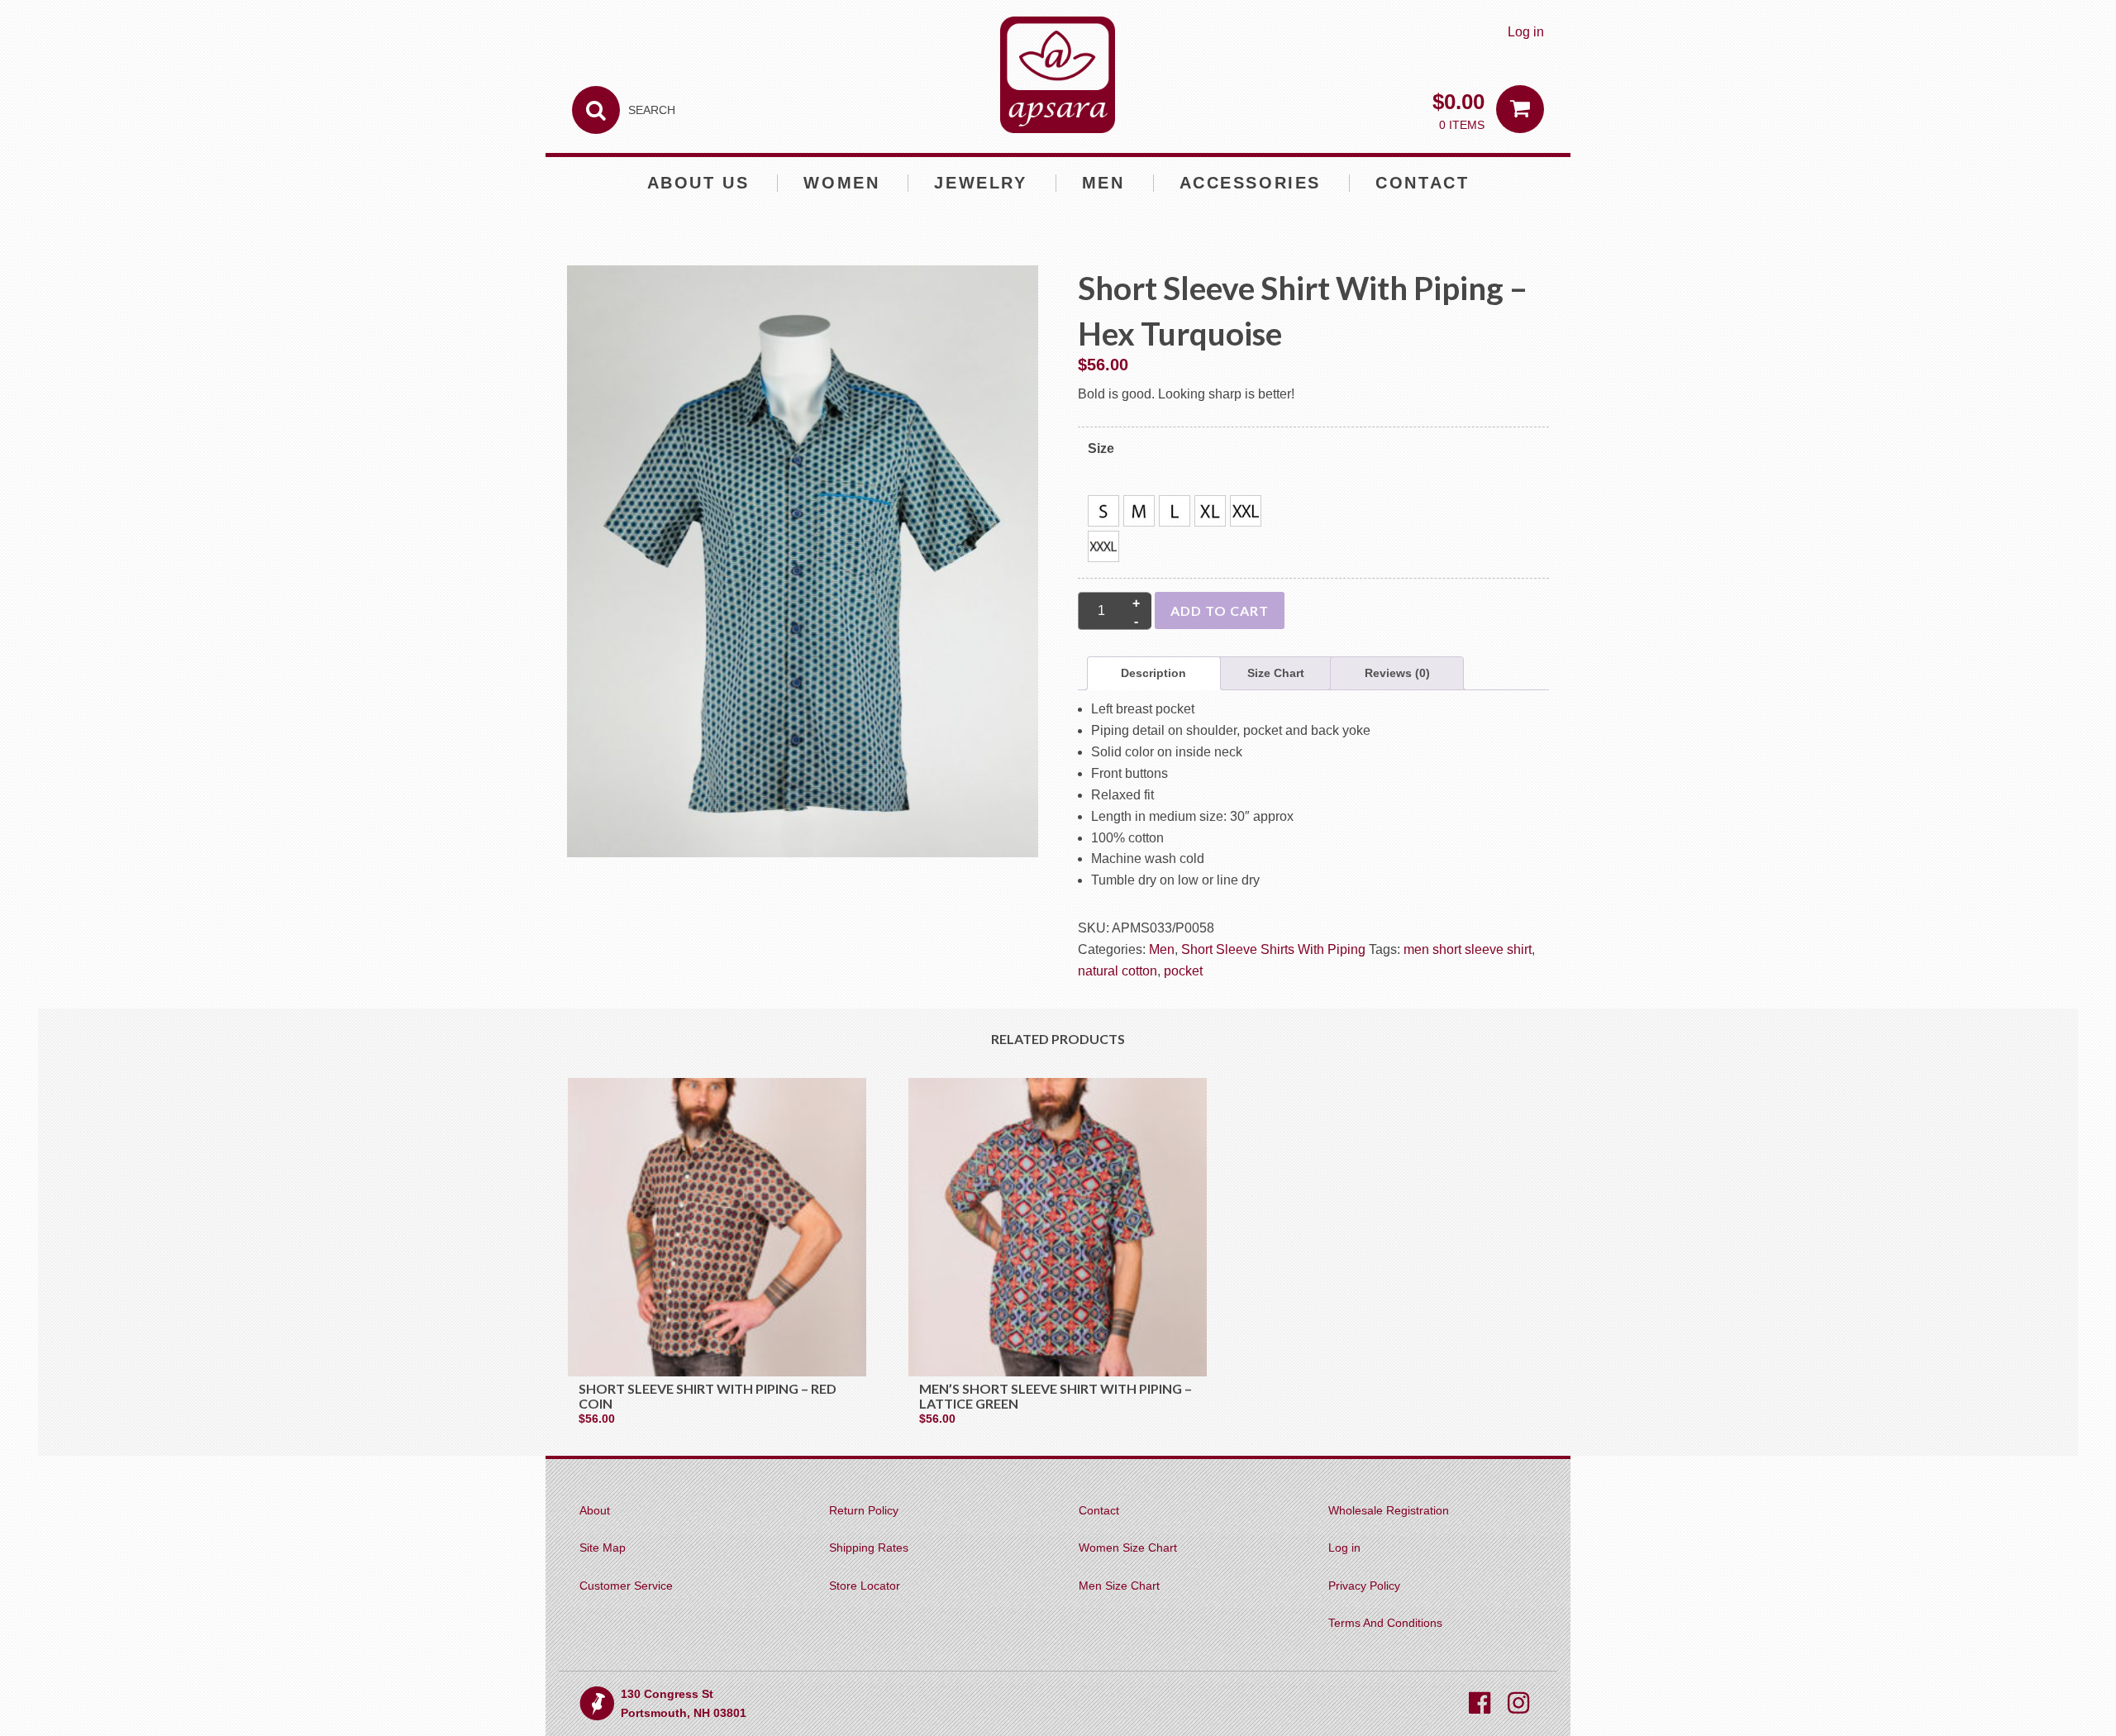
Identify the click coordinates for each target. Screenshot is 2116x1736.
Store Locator (865, 1586)
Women (841, 183)
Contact (1422, 183)
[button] (1103, 511)
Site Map (603, 1548)
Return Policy (864, 1510)
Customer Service (626, 1586)
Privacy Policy (1364, 1586)
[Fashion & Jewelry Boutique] (1058, 75)
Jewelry (980, 183)
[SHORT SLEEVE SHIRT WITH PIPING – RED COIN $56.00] (717, 1227)
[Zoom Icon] (803, 568)
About (595, 1510)
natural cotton (1118, 971)
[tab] (1154, 674)
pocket (1183, 971)
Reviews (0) (1397, 673)
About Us (698, 183)
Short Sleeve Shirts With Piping (1273, 949)
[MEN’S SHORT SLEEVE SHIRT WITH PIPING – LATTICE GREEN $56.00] (1058, 1227)
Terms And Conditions (1385, 1623)
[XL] (1210, 511)
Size (1101, 448)
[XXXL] (1103, 546)
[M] (1139, 511)
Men (1103, 183)
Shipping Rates (869, 1548)
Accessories (1251, 183)
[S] (1103, 511)
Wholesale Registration (1389, 1510)
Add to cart (1220, 610)
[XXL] (1246, 511)
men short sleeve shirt (1468, 949)
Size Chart (1276, 673)
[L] (1175, 511)
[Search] (596, 110)
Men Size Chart (1119, 1586)
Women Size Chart (1128, 1548)
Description (1153, 673)
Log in (1526, 32)
